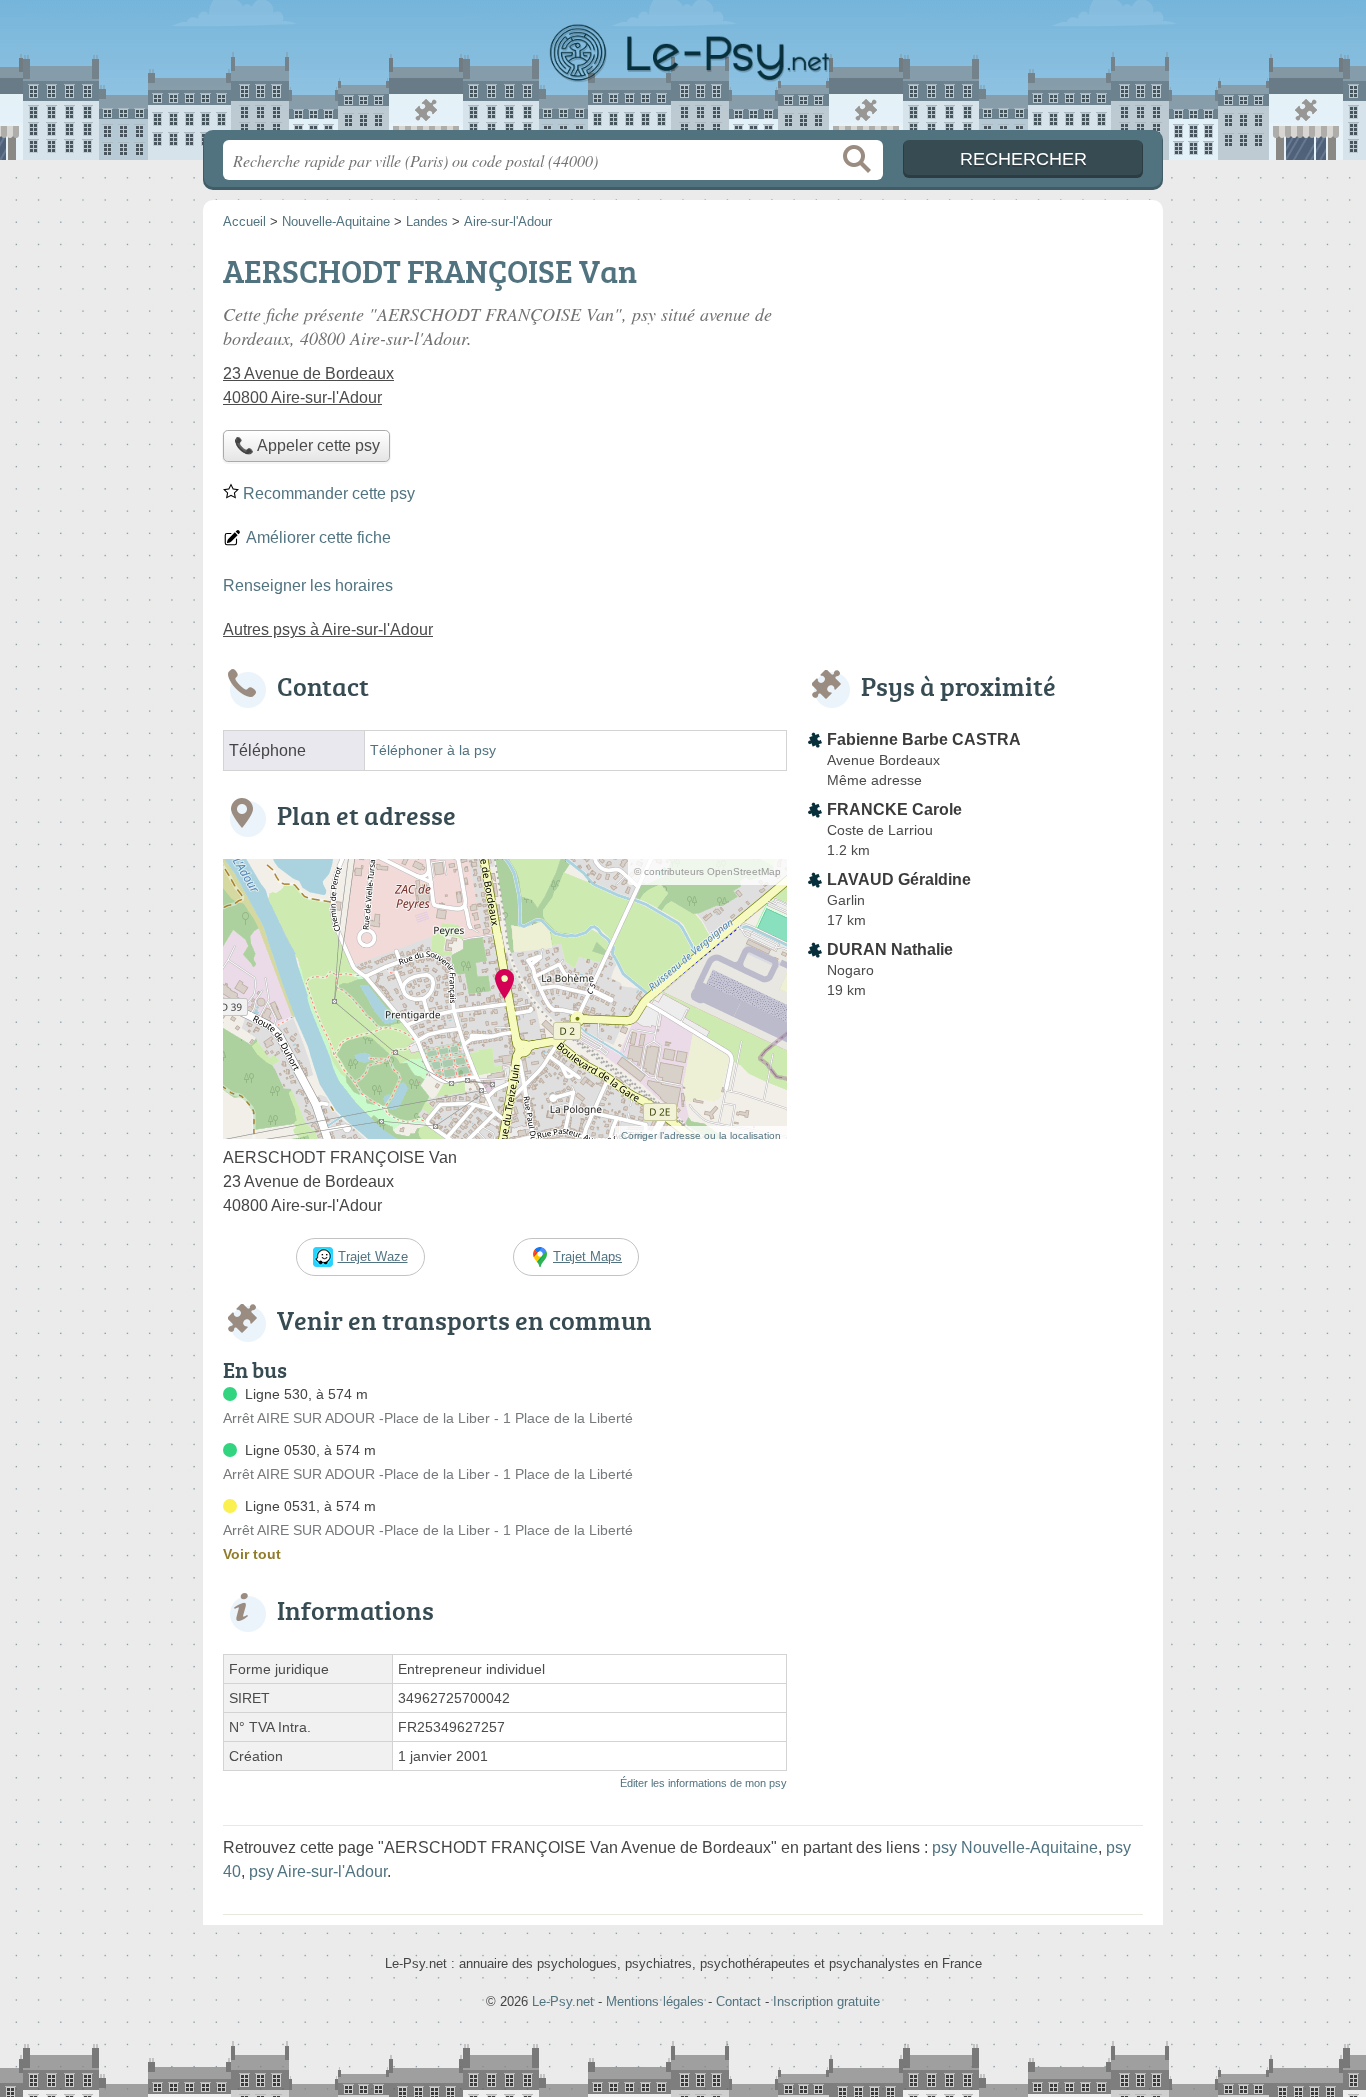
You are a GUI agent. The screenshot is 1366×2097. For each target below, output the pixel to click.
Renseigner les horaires (308, 585)
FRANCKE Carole (894, 809)
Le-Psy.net (683, 71)
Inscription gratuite (826, 2001)
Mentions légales (655, 2001)
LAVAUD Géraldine (899, 879)
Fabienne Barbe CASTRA (924, 739)
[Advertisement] (975, 386)
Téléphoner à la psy (433, 750)
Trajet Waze (373, 1256)
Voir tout (252, 1554)
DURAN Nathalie (890, 949)
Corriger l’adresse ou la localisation (701, 1135)
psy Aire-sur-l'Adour (318, 1871)
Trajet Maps (587, 1256)
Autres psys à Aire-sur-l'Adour (328, 629)
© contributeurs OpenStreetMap (707, 871)
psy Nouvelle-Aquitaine (1015, 1847)
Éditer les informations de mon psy (703, 1783)
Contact (738, 2001)
